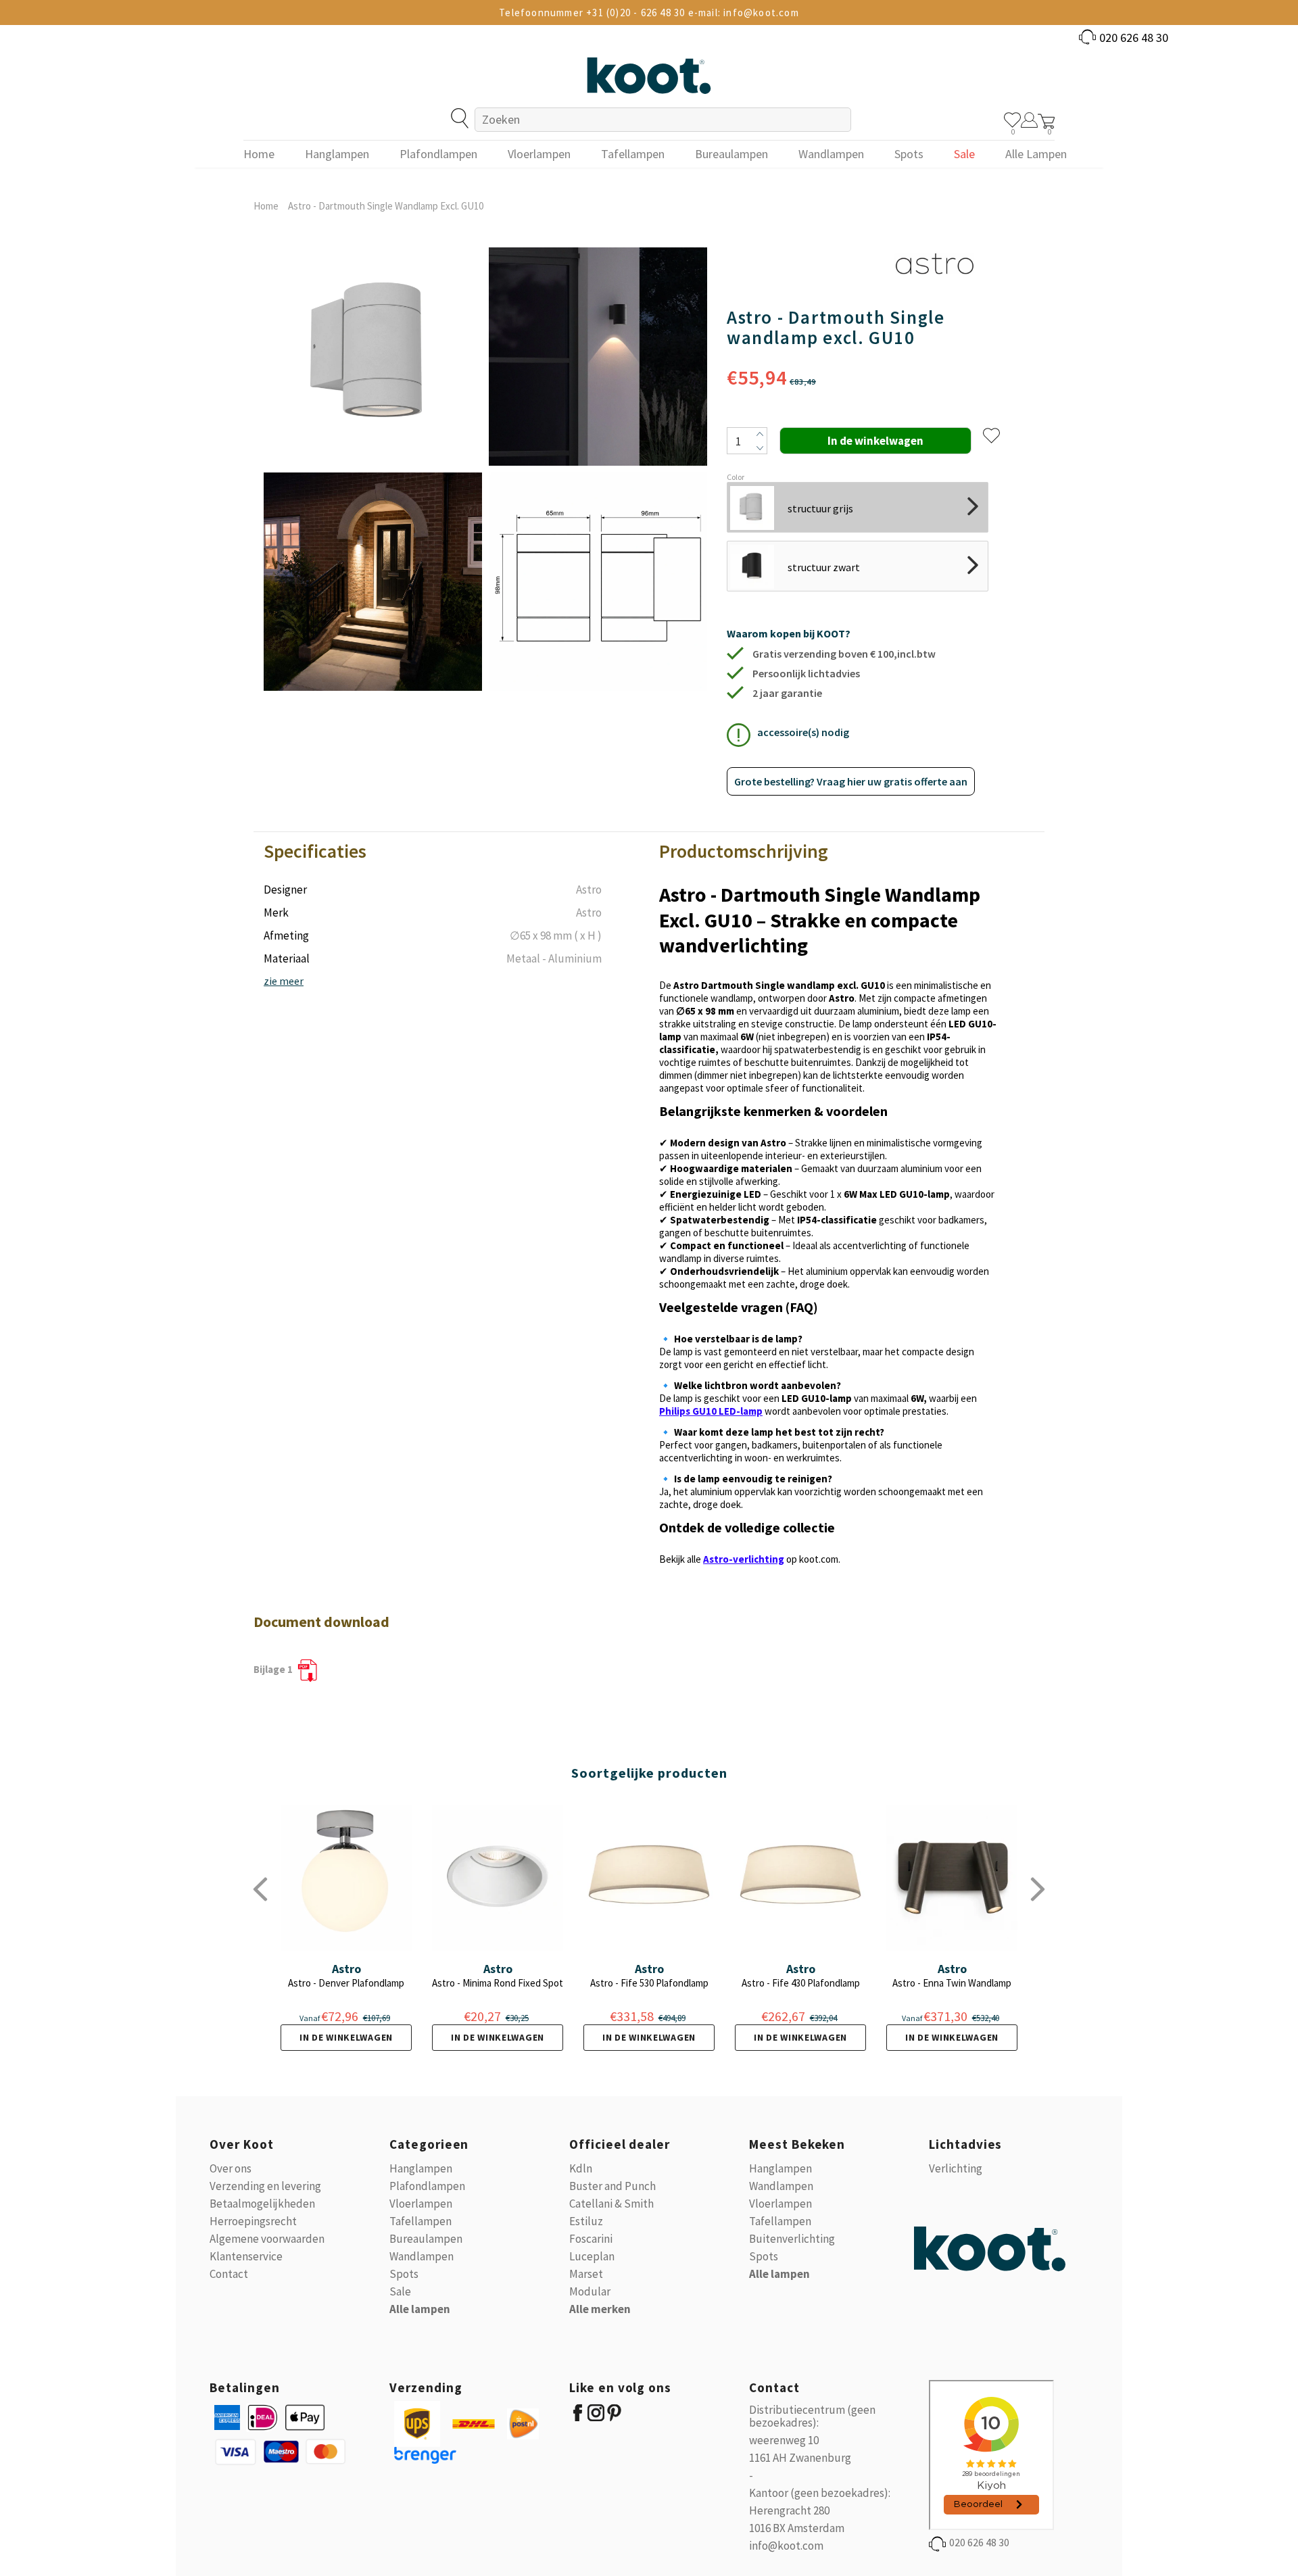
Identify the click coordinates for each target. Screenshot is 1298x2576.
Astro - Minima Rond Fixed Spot (498, 1983)
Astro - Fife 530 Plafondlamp (649, 1983)
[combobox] (663, 120)
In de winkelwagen (346, 2037)
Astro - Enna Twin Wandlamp (952, 1983)
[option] (373, 469)
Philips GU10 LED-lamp (711, 1411)
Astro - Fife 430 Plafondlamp (801, 1983)
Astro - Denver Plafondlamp (346, 1983)
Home (266, 206)
